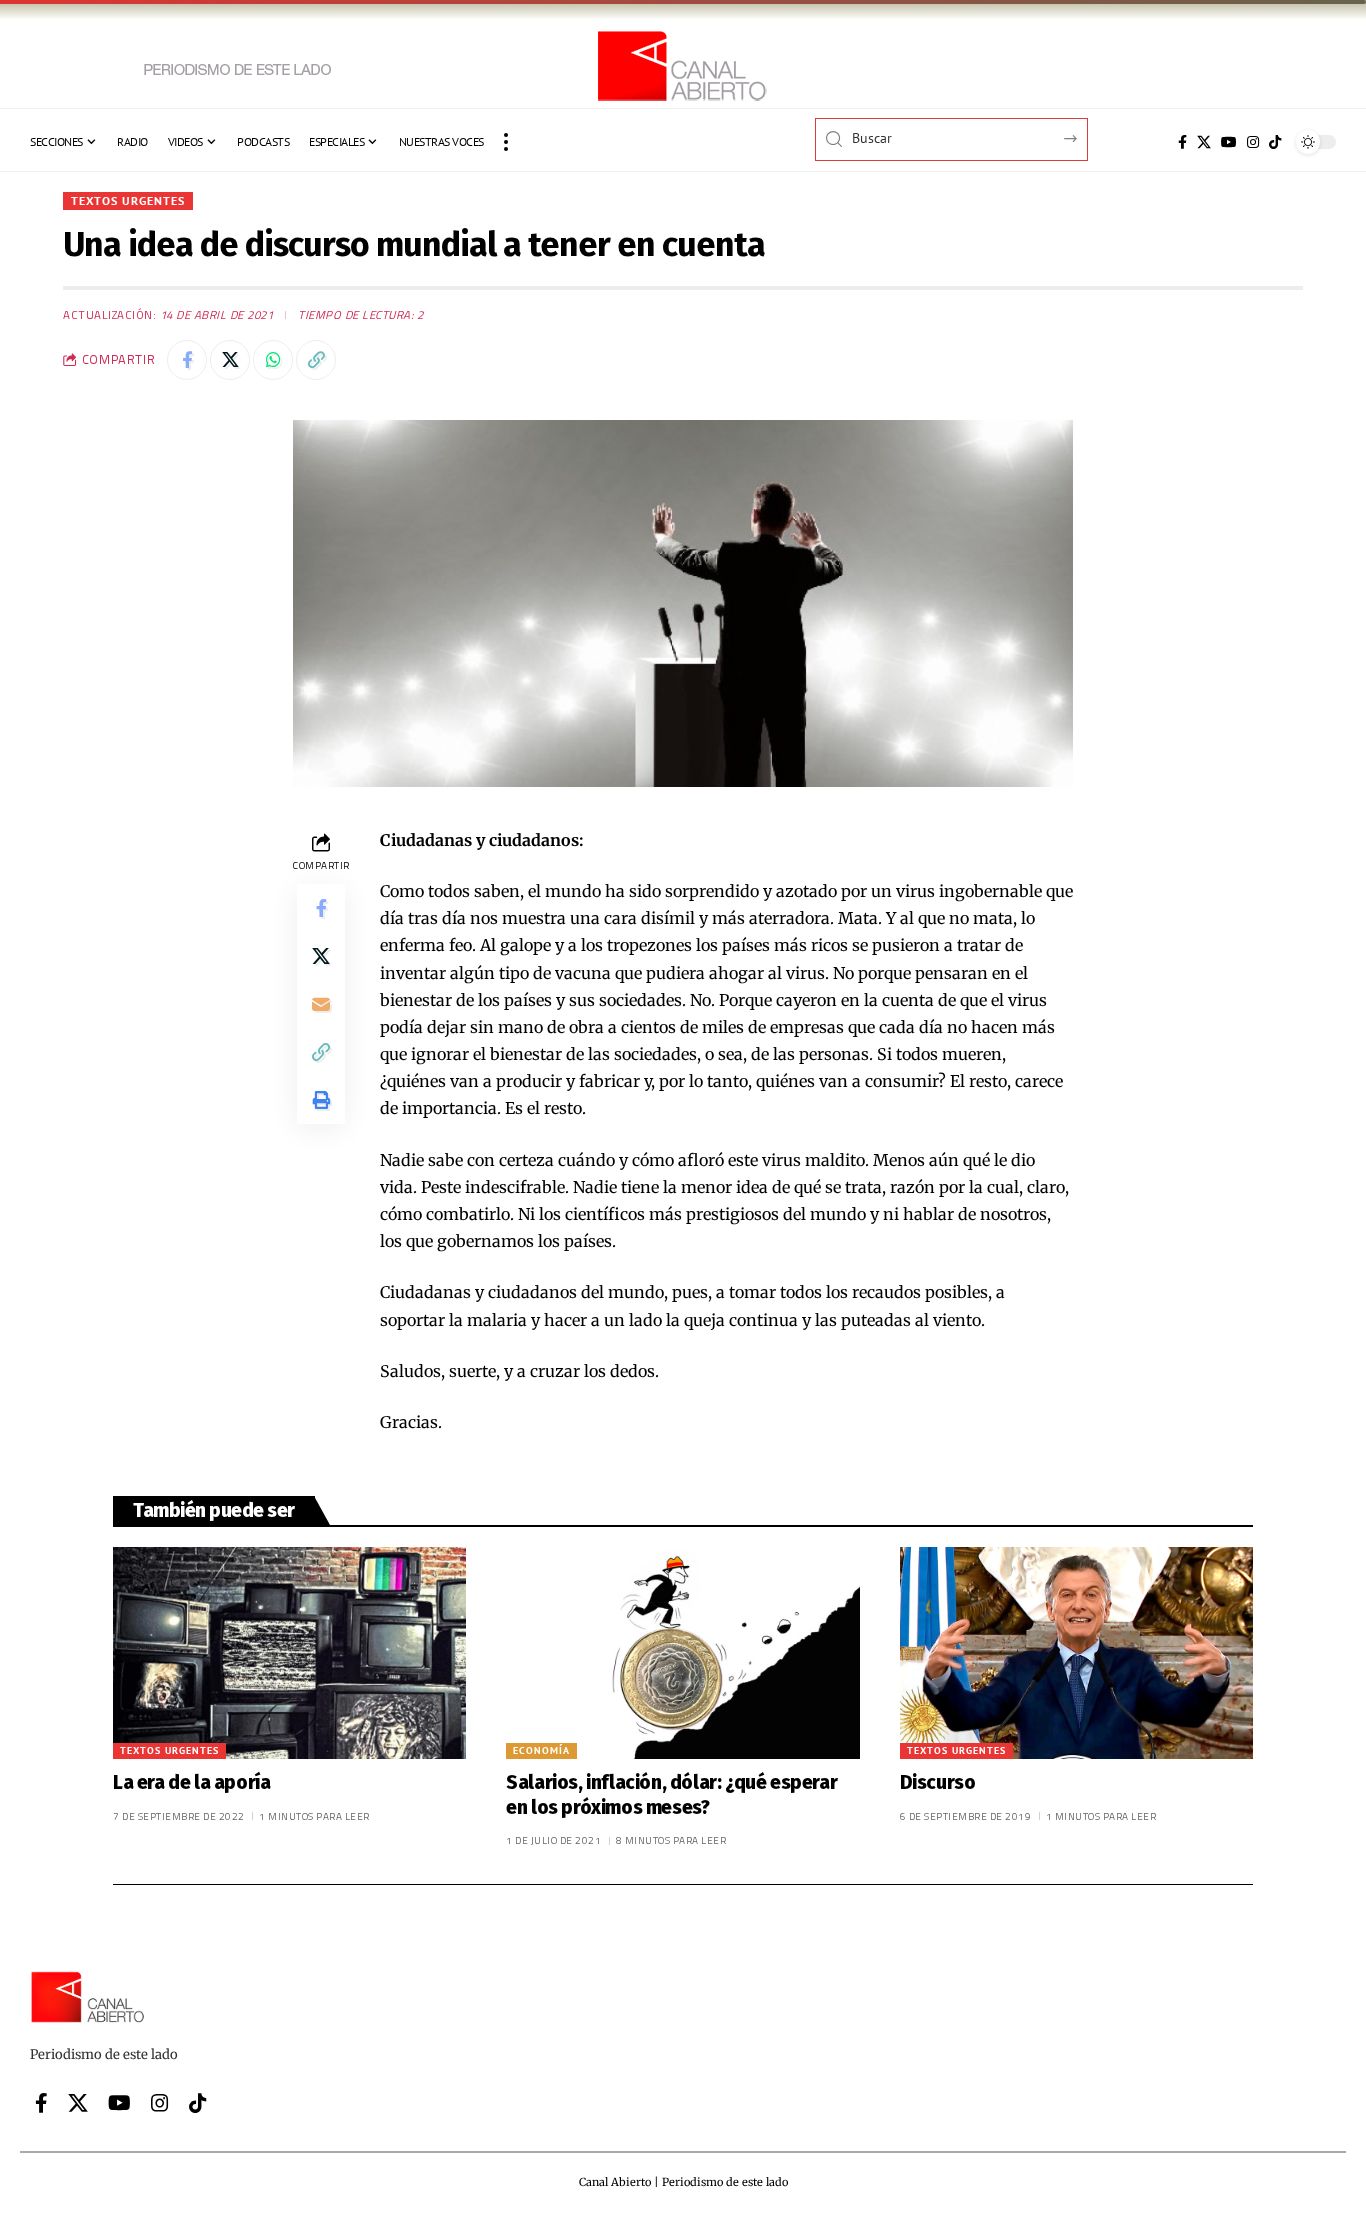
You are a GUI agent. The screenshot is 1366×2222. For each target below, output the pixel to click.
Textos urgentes (128, 200)
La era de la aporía (191, 1782)
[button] (506, 142)
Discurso (938, 1782)
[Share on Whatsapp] (273, 360)
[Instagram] (1253, 142)
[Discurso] (1076, 1653)
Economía (541, 1750)
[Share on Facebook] (187, 360)
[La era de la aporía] (289, 1653)
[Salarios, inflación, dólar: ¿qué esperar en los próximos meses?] (682, 1653)
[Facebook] (1182, 142)
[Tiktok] (1275, 142)
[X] (1204, 142)
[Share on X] (230, 360)
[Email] (321, 1004)
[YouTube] (1229, 142)
